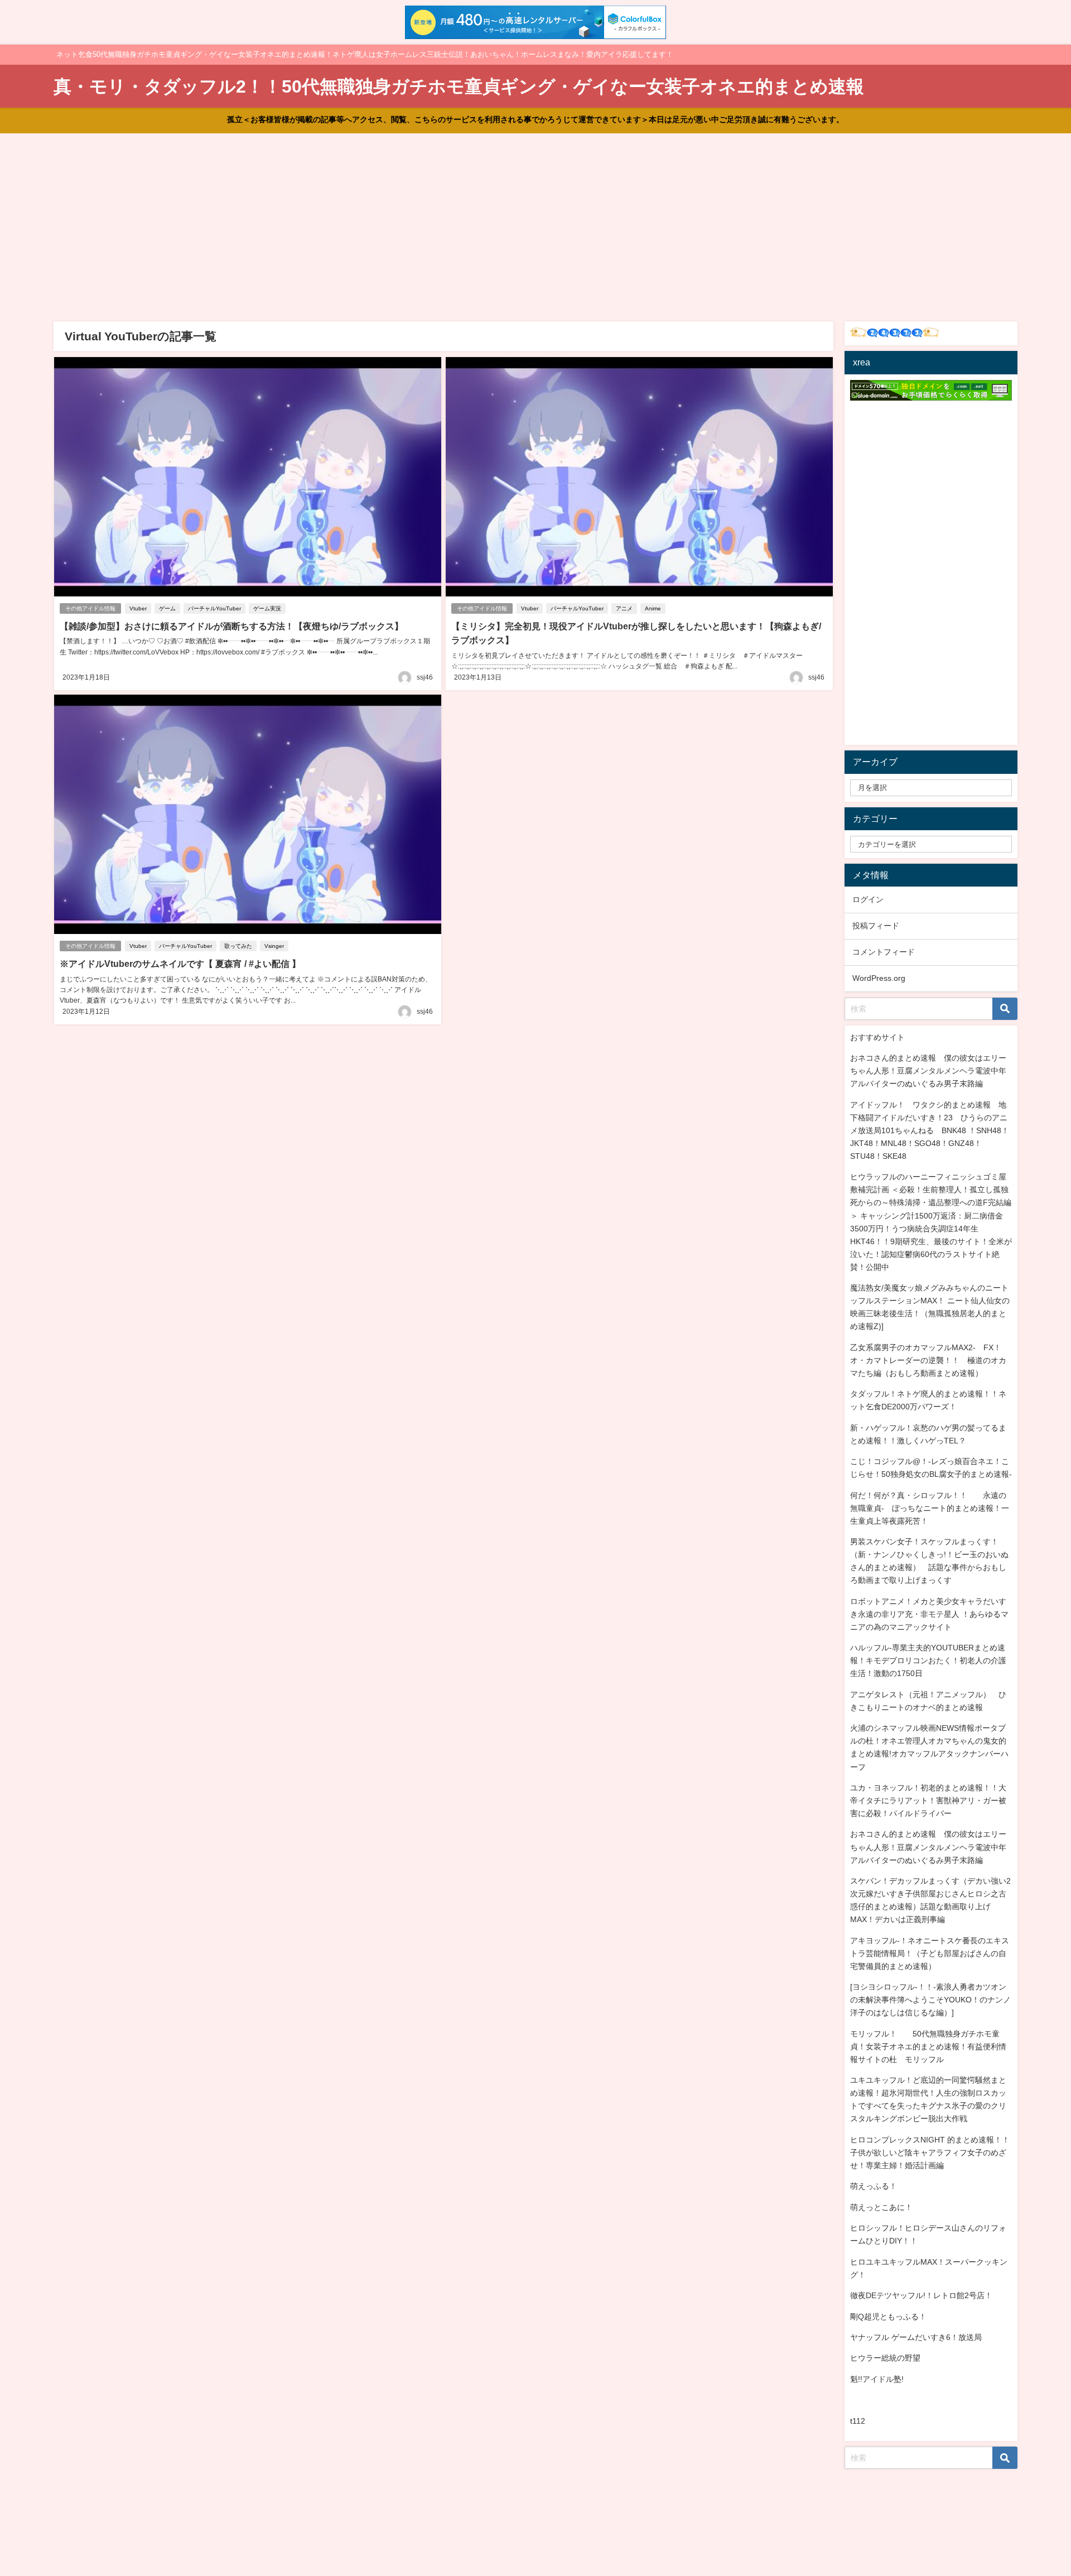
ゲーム (167, 608)
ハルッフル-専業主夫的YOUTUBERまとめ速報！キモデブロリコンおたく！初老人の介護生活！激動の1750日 (928, 1660)
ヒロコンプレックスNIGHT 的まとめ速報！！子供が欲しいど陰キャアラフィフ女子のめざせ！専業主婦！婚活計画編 (930, 2153)
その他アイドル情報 (90, 608)
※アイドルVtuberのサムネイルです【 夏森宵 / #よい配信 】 (180, 964)
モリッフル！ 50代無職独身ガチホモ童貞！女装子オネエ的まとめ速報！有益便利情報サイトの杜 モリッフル (928, 2047)
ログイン (868, 899)
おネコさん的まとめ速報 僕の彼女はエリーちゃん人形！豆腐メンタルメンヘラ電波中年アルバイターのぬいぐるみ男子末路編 (928, 1071)
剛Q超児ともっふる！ (888, 2317)
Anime (653, 608)
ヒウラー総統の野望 (885, 2358)
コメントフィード (884, 952)
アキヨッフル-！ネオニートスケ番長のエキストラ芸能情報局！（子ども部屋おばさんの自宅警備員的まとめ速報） (930, 1953)
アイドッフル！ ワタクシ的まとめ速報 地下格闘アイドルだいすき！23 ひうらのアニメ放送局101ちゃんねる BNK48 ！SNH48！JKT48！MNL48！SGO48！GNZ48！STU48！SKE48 (930, 1130)
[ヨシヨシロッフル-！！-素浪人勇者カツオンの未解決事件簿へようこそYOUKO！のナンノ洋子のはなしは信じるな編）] (930, 2000)
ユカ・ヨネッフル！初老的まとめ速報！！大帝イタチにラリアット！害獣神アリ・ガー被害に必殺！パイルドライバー (928, 1800)
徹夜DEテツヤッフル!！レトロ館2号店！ (921, 2295)
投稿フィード (876, 926)
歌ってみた (238, 946)
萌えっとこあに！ (881, 2207)
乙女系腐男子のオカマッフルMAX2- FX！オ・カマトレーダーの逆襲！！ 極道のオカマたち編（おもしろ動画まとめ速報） (928, 1360)
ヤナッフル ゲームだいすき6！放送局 (916, 2337)
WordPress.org (879, 978)
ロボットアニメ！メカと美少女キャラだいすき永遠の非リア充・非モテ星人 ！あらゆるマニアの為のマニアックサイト (929, 1614)
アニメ (624, 608)
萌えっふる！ (874, 2186)
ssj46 (425, 677)
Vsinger (274, 946)
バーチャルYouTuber (214, 608)
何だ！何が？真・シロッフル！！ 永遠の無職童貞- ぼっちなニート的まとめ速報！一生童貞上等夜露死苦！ (930, 1508)
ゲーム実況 (267, 608)
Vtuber (138, 608)
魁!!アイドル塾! (877, 2379)
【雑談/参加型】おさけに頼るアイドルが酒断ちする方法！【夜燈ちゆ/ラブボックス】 (231, 626)
